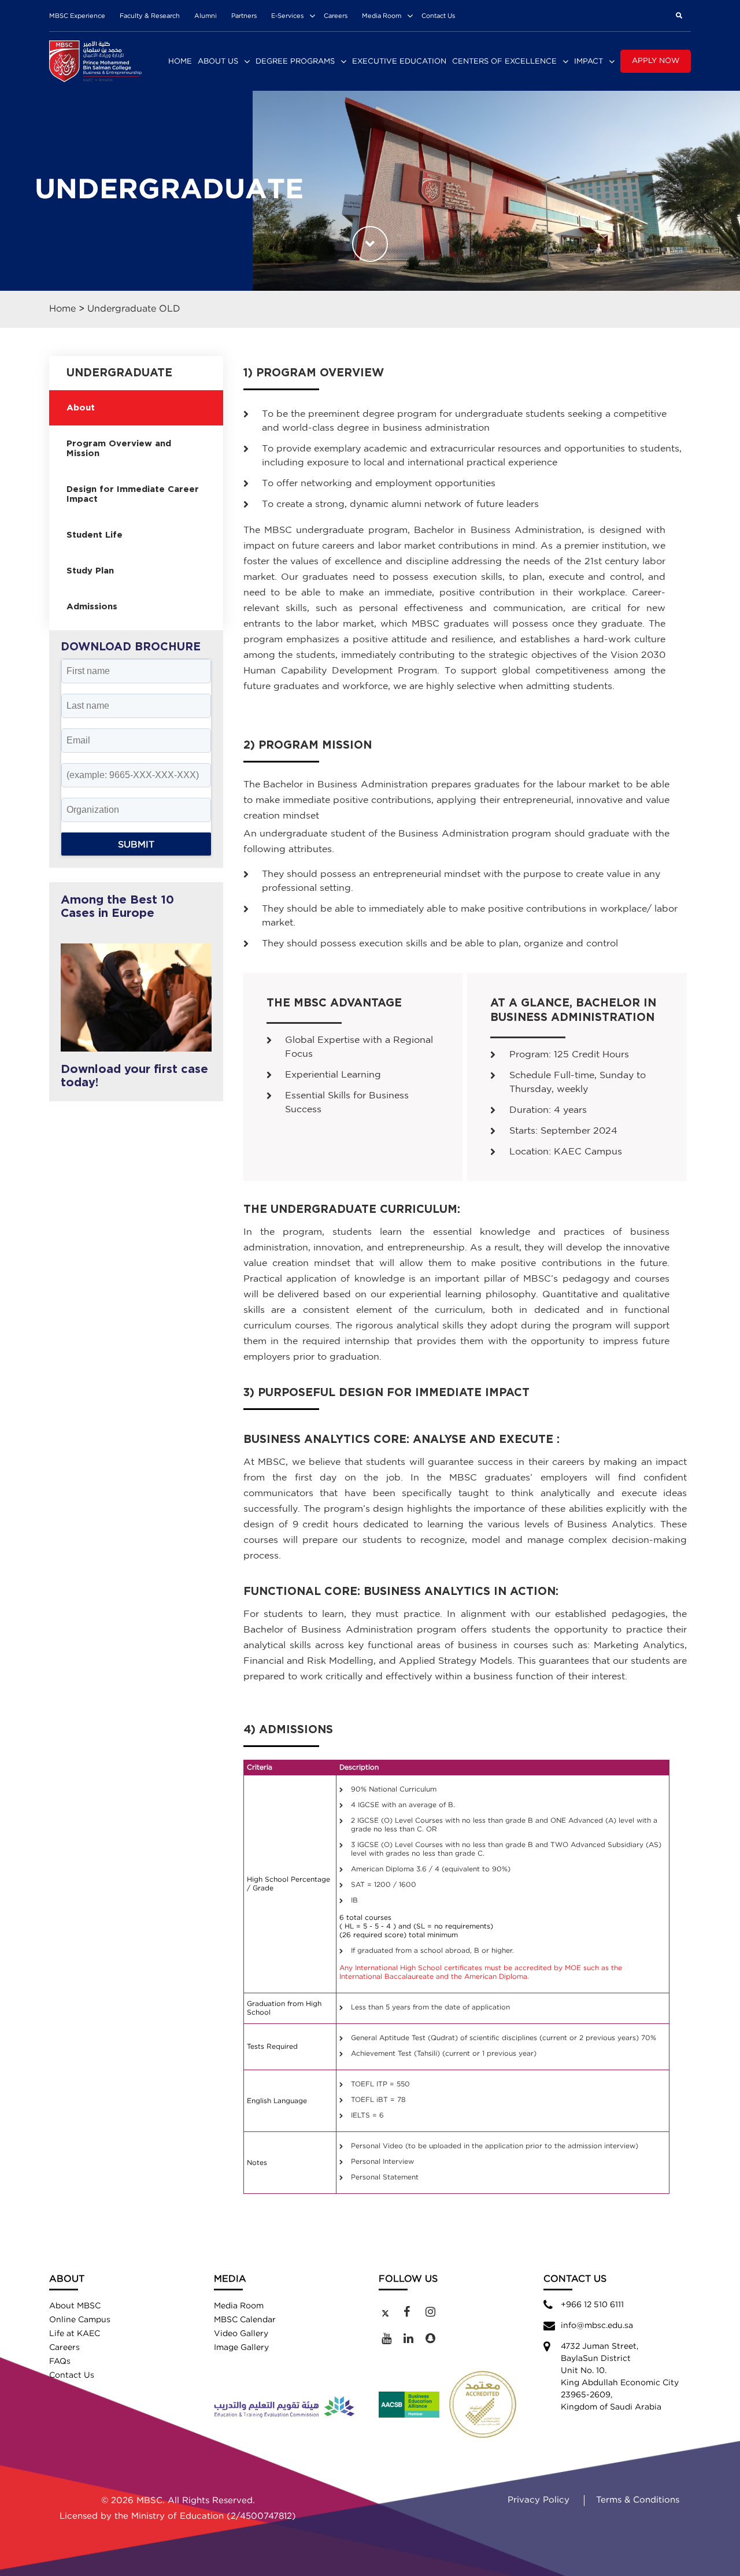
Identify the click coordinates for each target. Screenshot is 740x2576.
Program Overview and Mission (119, 449)
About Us (218, 62)
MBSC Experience (77, 16)
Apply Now (656, 61)
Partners (244, 16)
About (81, 408)
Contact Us (438, 16)
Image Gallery (241, 2348)
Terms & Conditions (638, 2500)
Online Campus (80, 2320)
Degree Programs (295, 62)
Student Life (95, 535)
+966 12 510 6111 (592, 2305)
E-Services (287, 16)
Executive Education (399, 62)
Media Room (382, 16)
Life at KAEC (75, 2334)
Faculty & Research (150, 16)
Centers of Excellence (504, 62)
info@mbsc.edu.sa (597, 2326)
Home (180, 62)
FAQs (60, 2362)
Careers (336, 16)
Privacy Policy (539, 2500)
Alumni (206, 16)
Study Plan (90, 571)
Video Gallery (241, 2334)
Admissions (92, 607)
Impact (589, 62)
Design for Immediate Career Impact (133, 494)
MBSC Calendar (245, 2320)
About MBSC (75, 2306)
